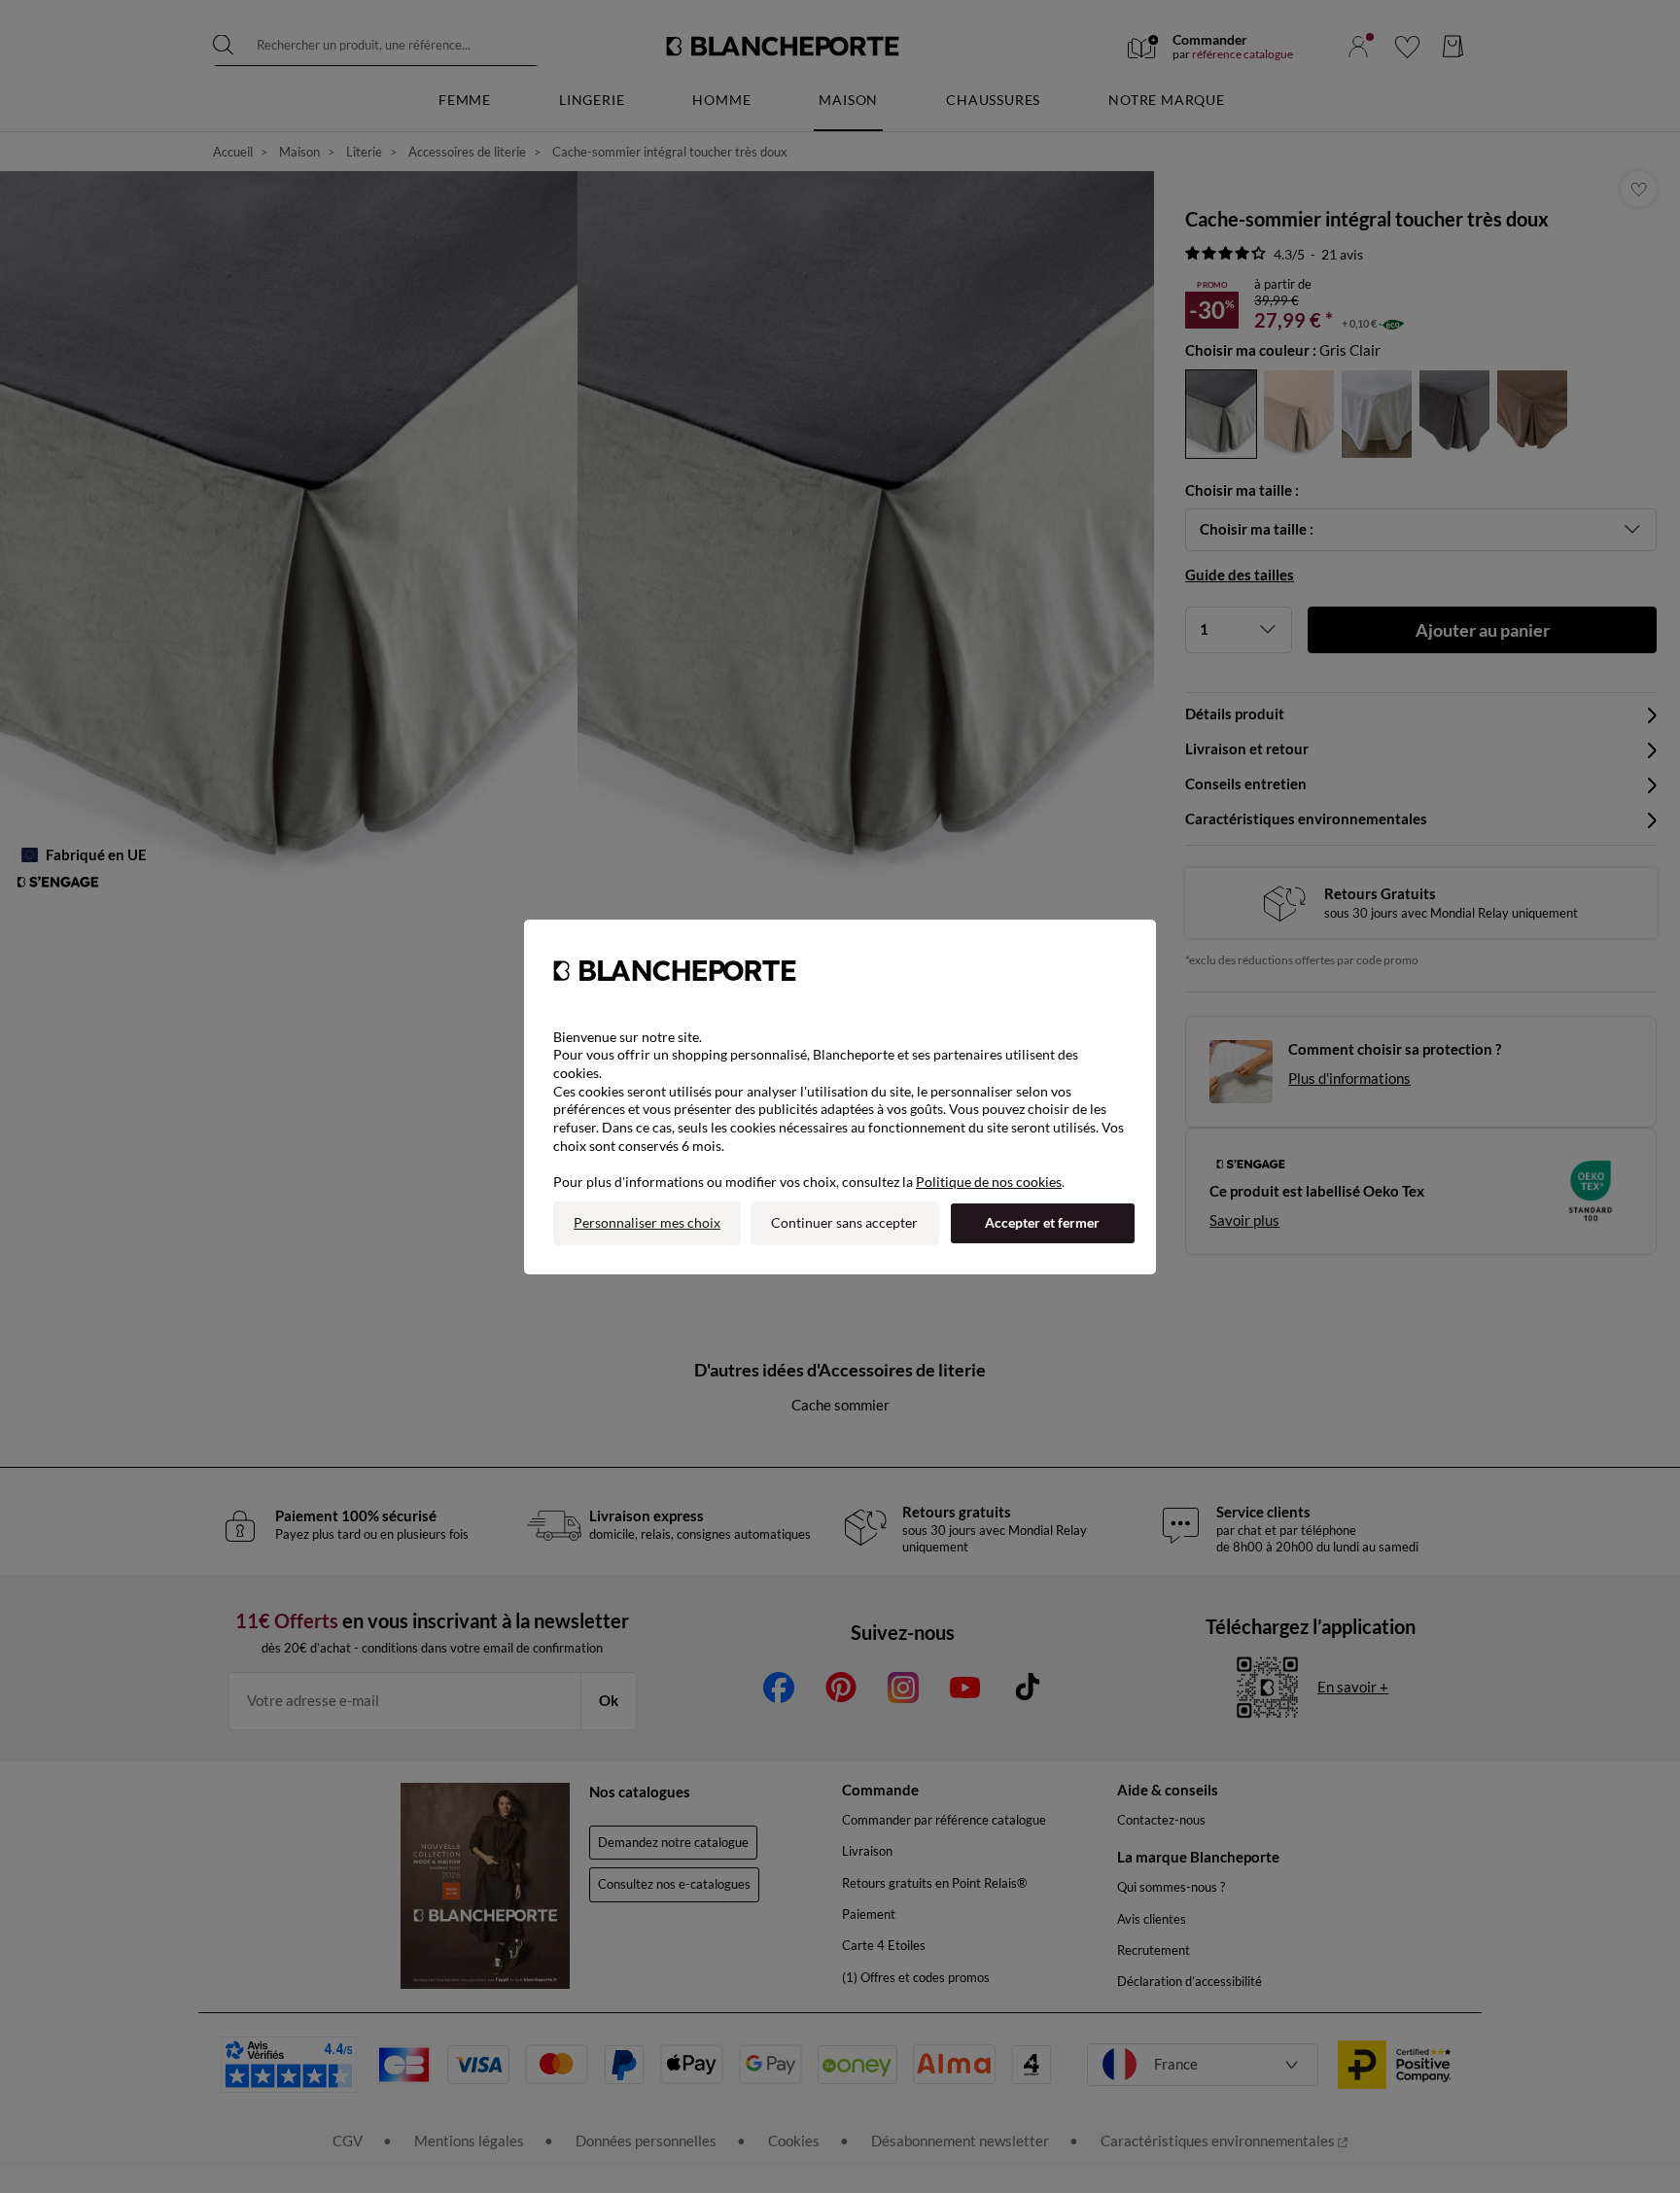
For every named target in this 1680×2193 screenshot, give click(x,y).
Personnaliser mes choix (647, 1222)
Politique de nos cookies (989, 1182)
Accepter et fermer (1042, 1222)
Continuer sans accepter (844, 1222)
